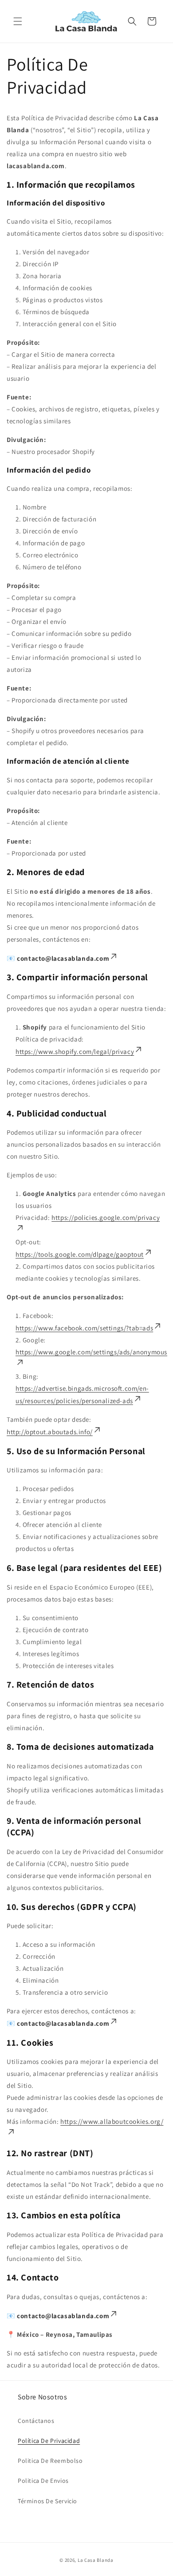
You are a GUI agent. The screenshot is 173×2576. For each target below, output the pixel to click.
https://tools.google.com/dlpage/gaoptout (80, 1254)
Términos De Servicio (47, 2501)
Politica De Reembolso (50, 2461)
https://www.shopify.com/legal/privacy (75, 1051)
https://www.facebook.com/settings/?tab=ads (84, 1328)
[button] (18, 21)
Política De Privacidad (49, 2441)
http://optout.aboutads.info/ (50, 1432)
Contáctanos (36, 2421)
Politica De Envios (43, 2481)
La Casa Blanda (96, 2560)
